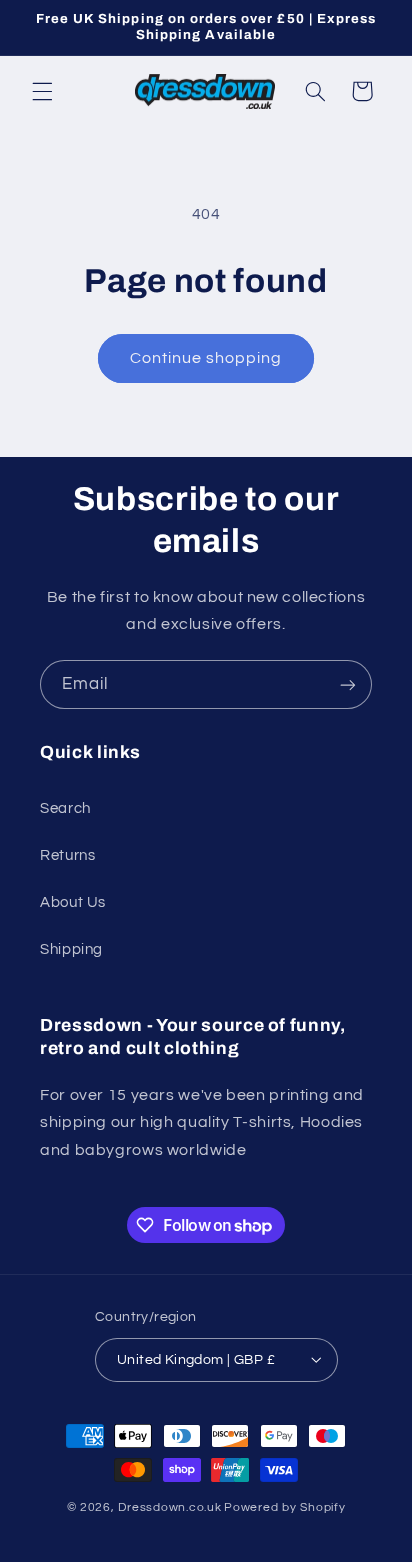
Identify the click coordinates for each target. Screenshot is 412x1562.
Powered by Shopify (284, 1507)
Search (65, 808)
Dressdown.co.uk (169, 1507)
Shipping (71, 949)
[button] (42, 91)
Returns (67, 855)
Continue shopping (206, 358)
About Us (73, 902)
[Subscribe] (348, 684)
